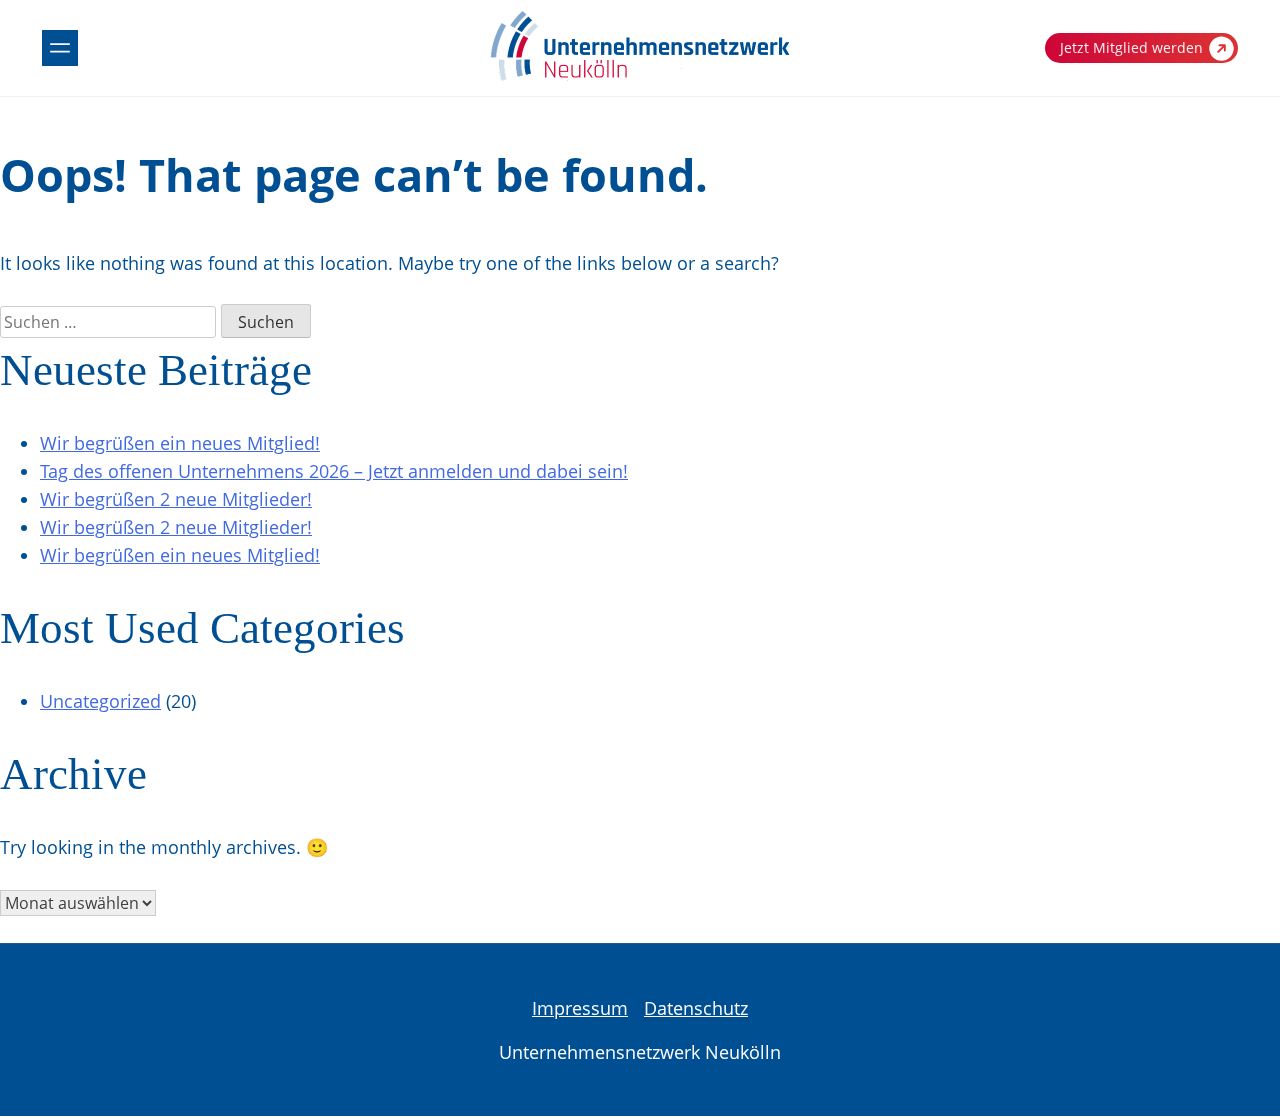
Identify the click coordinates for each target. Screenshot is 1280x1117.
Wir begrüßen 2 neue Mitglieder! (176, 499)
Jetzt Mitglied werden (1131, 47)
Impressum (580, 1008)
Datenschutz (696, 1008)
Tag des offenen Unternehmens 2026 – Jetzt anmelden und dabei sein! (334, 471)
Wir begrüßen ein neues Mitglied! (180, 443)
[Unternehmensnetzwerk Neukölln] (640, 77)
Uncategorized (100, 701)
